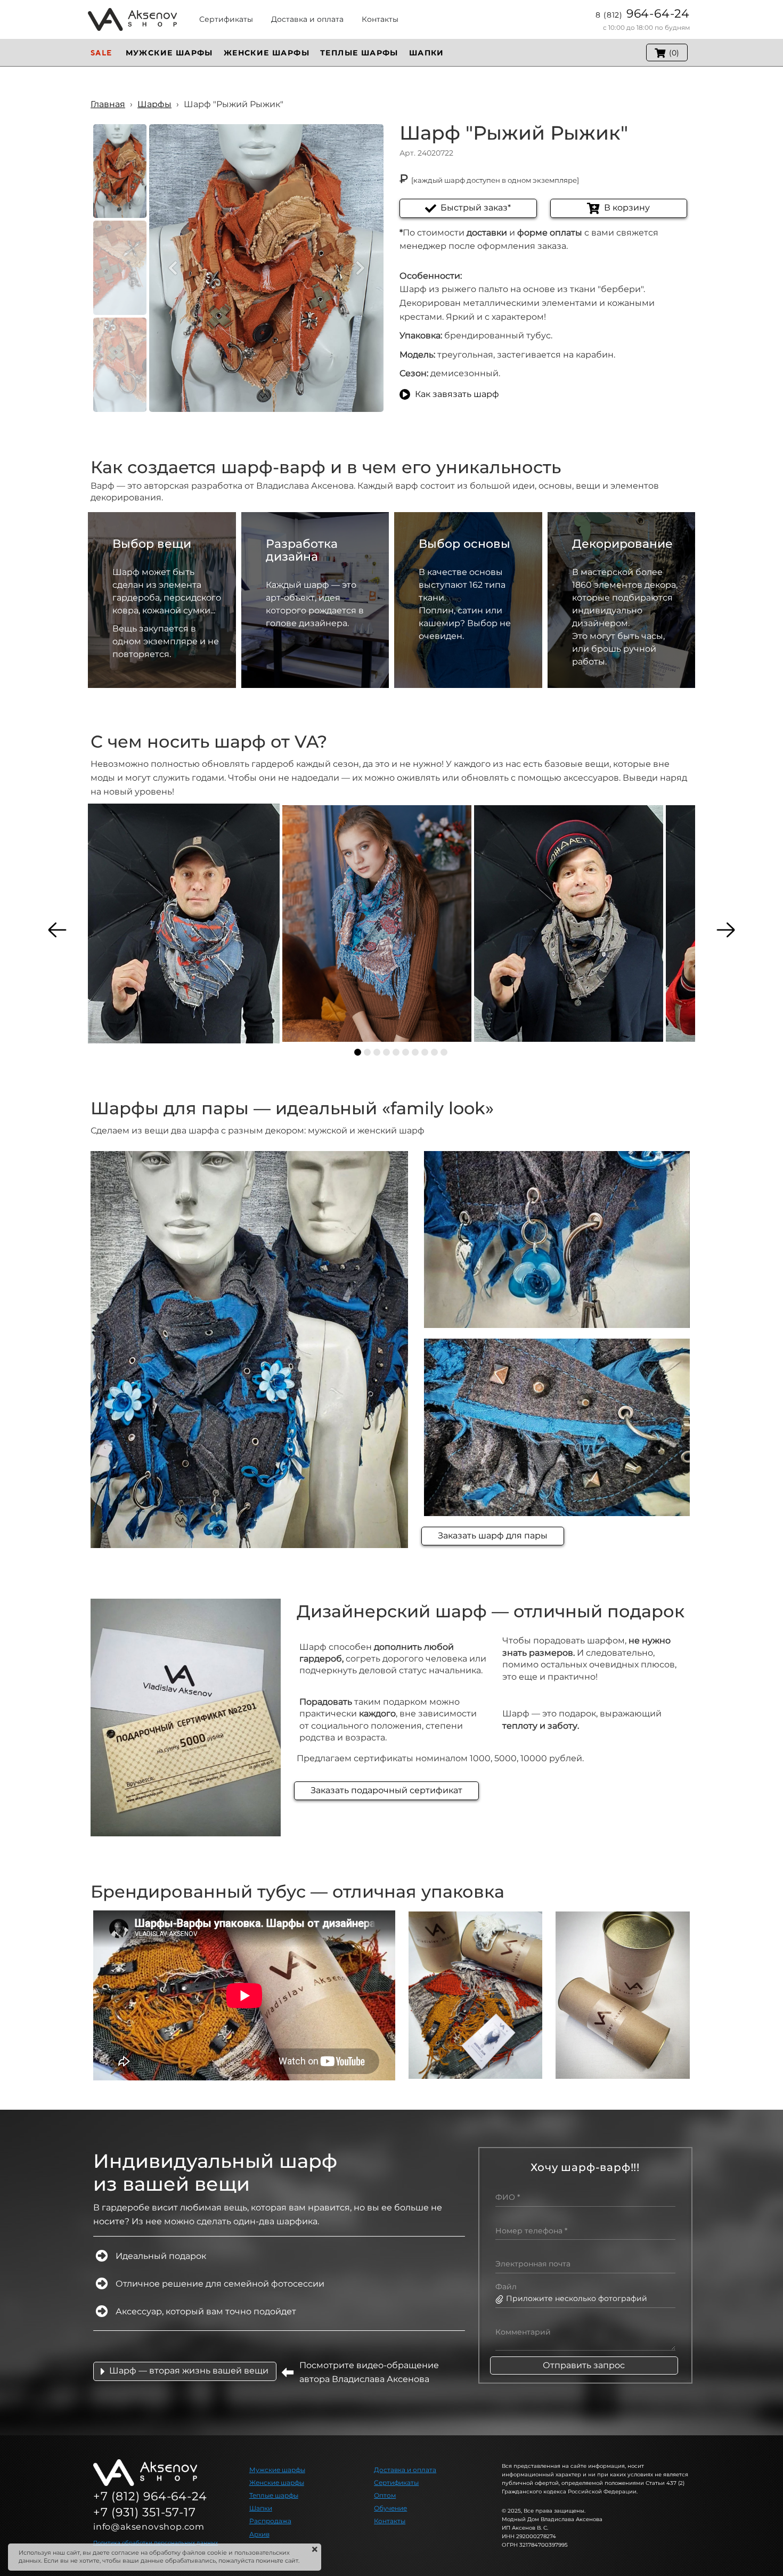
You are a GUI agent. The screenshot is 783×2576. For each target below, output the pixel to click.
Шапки (261, 2508)
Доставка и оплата (405, 2470)
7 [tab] (415, 1052)
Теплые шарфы (274, 2495)
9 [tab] (434, 1052)
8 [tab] (425, 1052)
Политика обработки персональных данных (156, 2543)
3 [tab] (377, 1052)
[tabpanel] (184, 924)
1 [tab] (358, 1052)
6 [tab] (406, 1052)
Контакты (390, 2521)
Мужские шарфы (277, 2470)
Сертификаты (396, 2482)
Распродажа (270, 2521)
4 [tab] (386, 1052)
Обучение (390, 2508)
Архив (259, 2534)
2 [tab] (367, 1052)
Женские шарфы (277, 2482)
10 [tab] (444, 1052)
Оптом (385, 2495)
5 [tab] (396, 1052)
